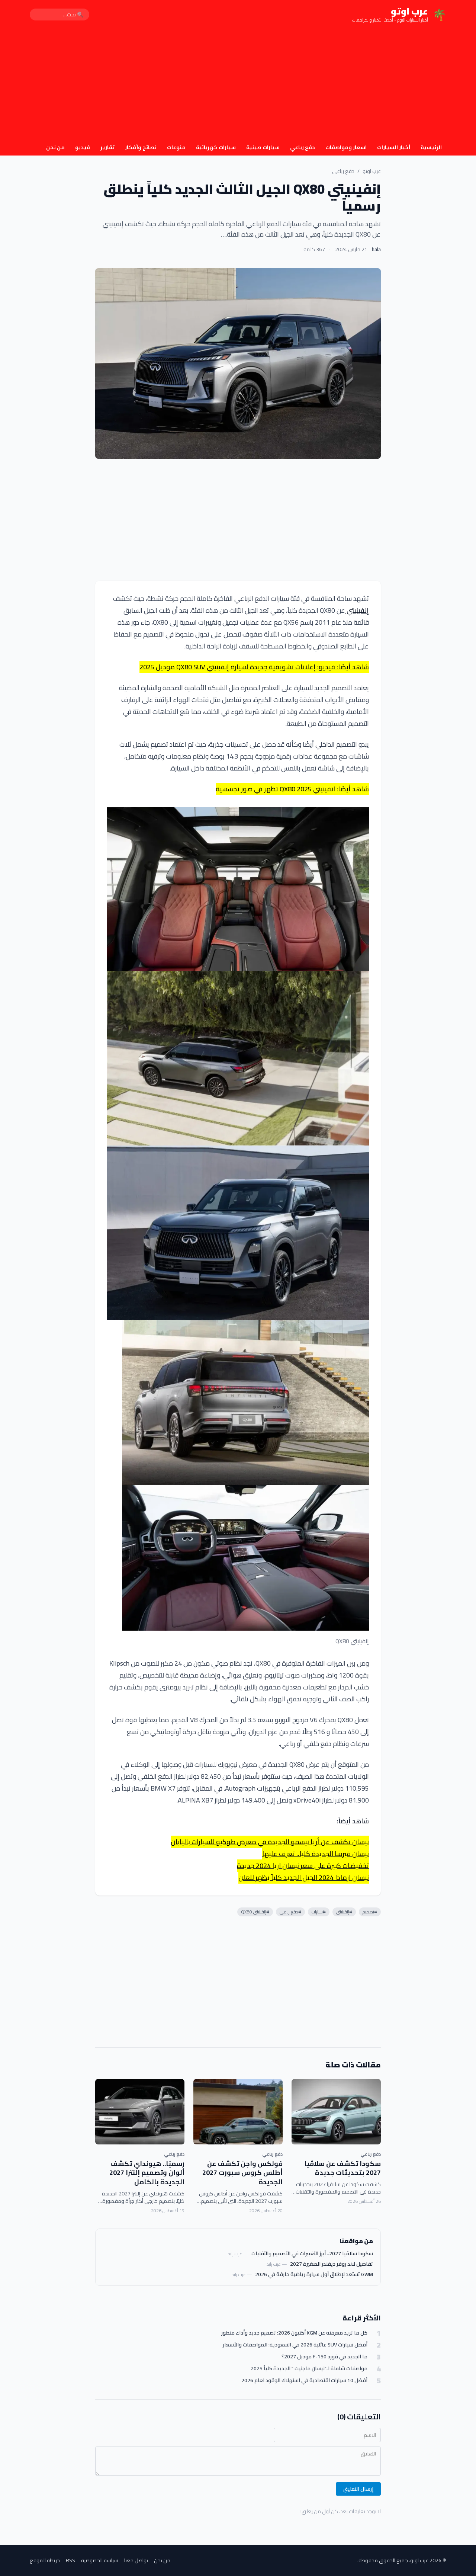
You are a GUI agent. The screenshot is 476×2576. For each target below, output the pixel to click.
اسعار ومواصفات (346, 147)
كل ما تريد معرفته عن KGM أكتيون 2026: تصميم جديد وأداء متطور (294, 2333)
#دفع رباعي (290, 1912)
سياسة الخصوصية (100, 2560)
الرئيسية (431, 147)
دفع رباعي (303, 147)
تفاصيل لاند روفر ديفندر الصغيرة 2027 (332, 2264)
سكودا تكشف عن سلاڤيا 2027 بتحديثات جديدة (342, 2168)
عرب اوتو (372, 171)
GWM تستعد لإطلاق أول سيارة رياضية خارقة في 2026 (314, 2274)
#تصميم (370, 1912)
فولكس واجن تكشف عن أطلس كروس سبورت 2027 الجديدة (242, 2173)
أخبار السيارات (394, 147)
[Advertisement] (238, 85)
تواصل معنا (136, 2560)
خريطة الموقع (45, 2560)
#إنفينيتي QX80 (255, 1912)
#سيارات (319, 1912)
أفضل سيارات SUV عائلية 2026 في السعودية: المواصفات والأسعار (295, 2345)
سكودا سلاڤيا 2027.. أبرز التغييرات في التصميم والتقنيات (312, 2253)
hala (376, 249)
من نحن (55, 147)
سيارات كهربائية (216, 147)
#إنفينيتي (344, 1912)
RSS (70, 2560)
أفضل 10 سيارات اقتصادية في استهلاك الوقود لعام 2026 (304, 2380)
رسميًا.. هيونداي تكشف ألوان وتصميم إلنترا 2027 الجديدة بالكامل (147, 2173)
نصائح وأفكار (141, 147)
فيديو (83, 147)
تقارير (107, 147)
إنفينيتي (357, 610)
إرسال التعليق (358, 2489)
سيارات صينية (263, 147)
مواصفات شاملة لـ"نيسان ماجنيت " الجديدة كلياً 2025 (309, 2369)
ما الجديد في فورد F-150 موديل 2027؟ (324, 2357)
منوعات (176, 147)
